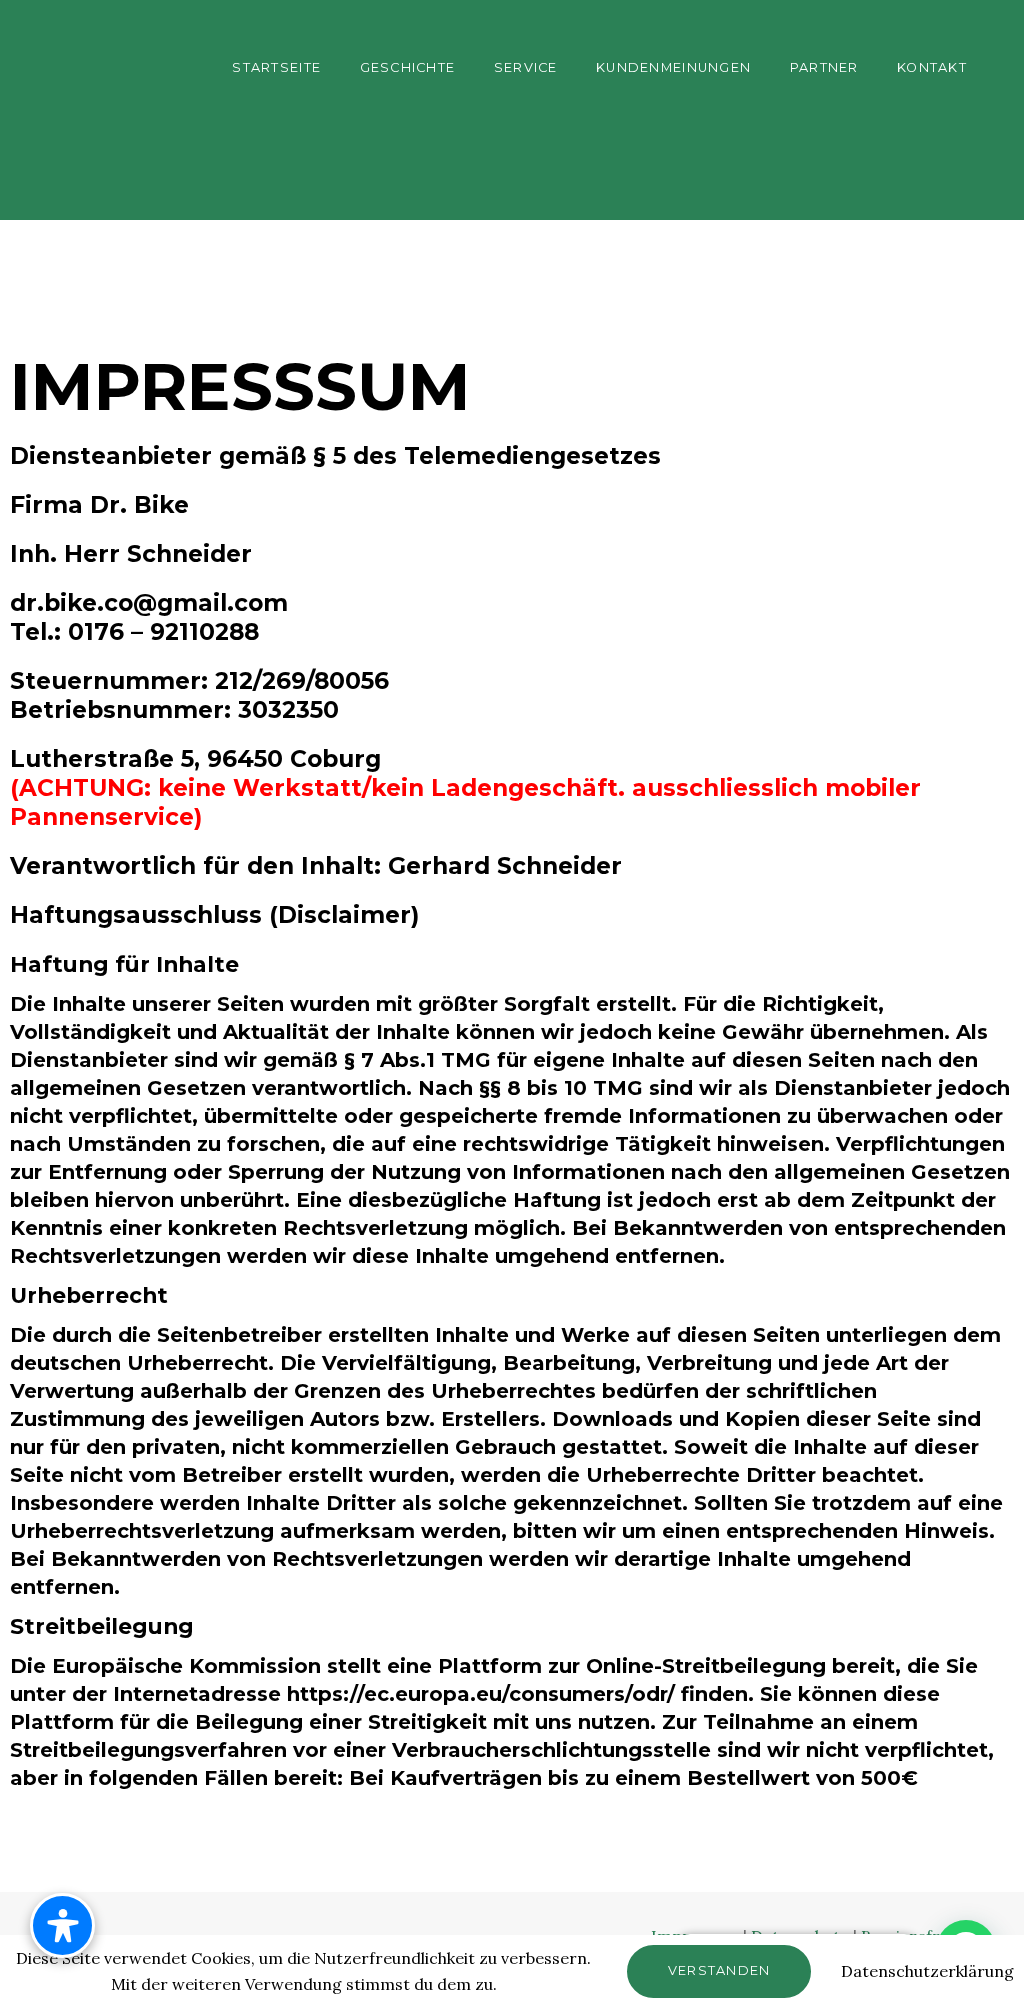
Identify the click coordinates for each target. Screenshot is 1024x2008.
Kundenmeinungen (673, 67)
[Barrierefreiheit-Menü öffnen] (62, 1925)
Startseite (276, 67)
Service (526, 67)
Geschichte (408, 67)
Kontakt (932, 67)
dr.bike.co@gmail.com (149, 603)
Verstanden (719, 1970)
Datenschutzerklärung (927, 1971)
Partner (824, 67)
